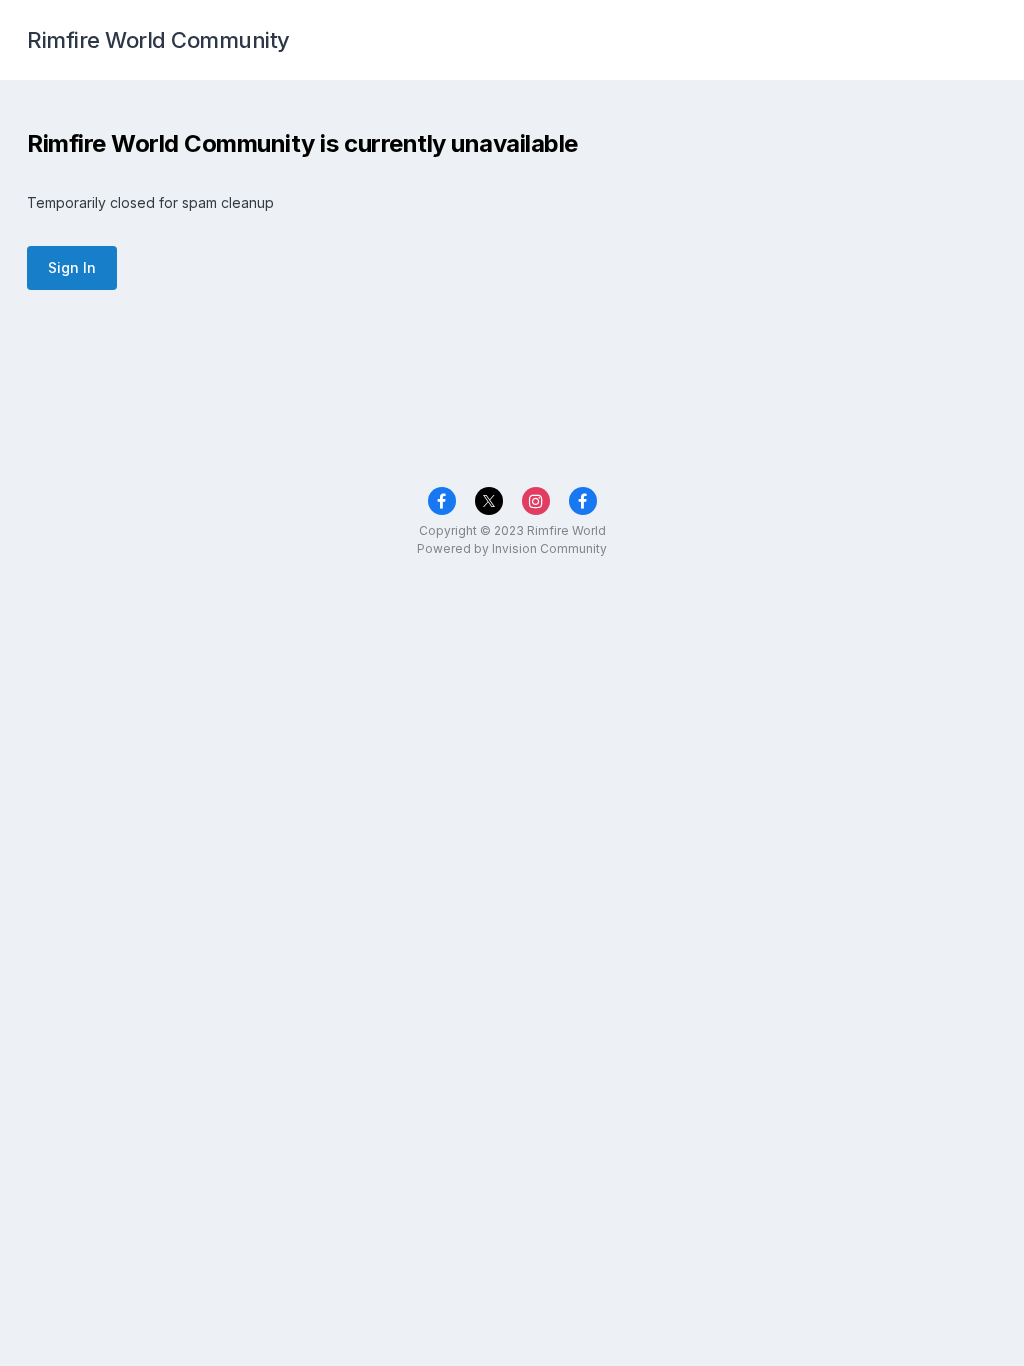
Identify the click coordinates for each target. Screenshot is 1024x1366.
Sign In (72, 267)
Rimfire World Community (158, 40)
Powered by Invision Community (512, 548)
